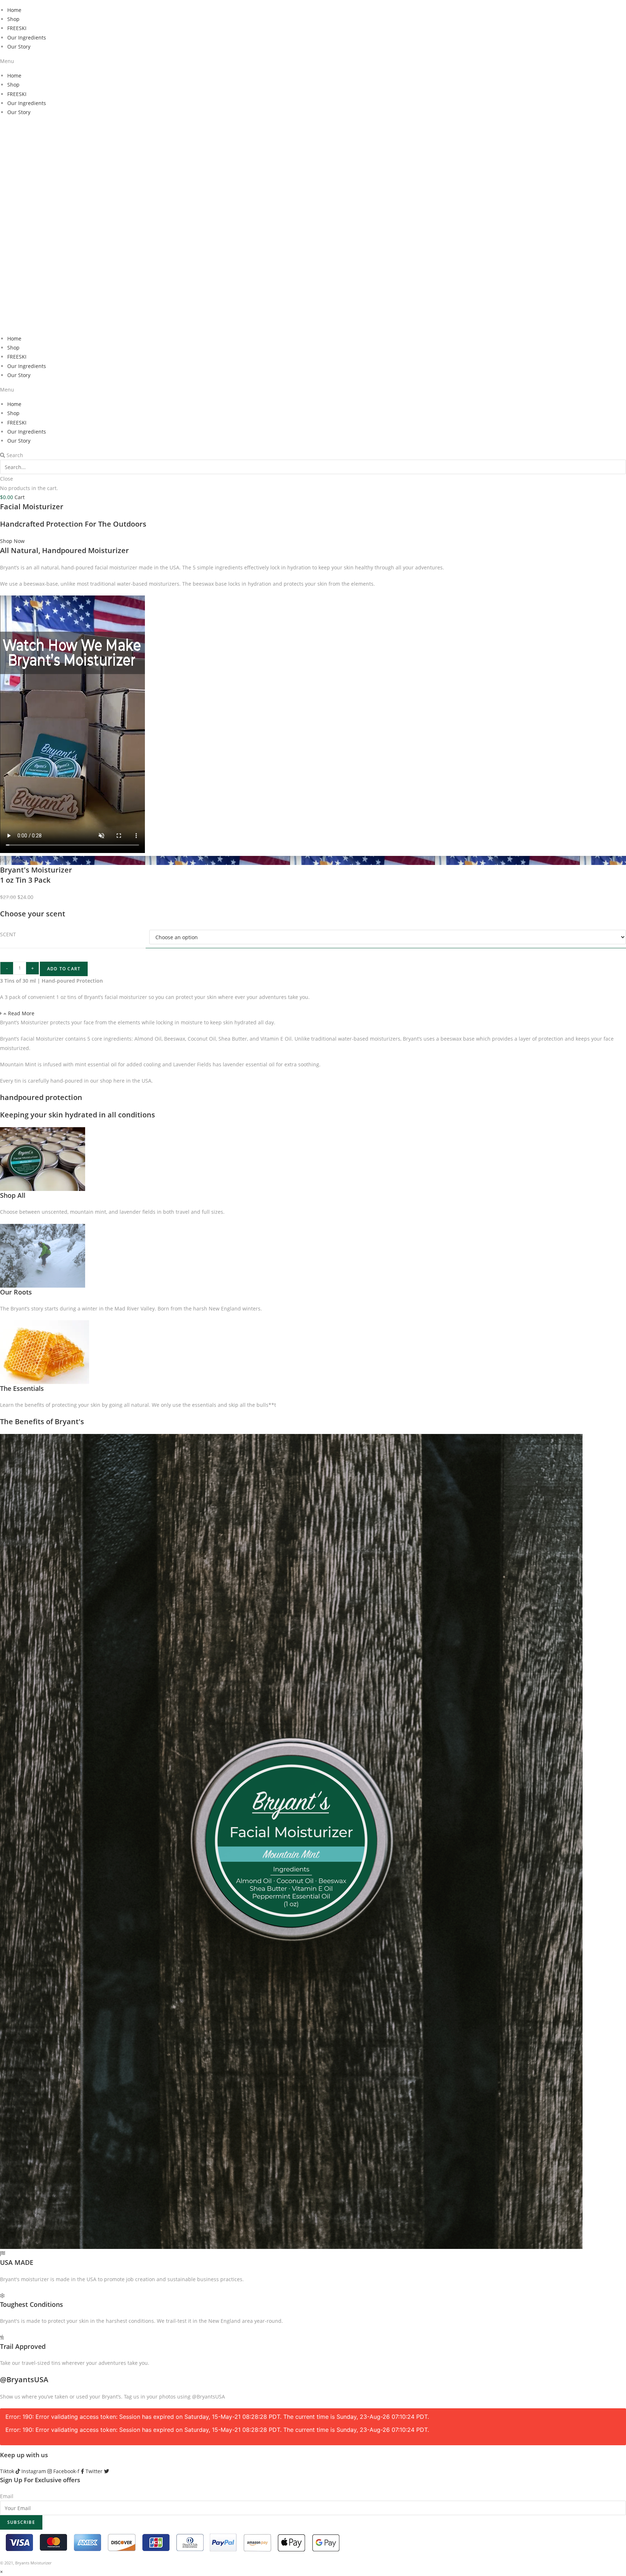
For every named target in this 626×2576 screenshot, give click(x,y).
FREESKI (17, 28)
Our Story (19, 47)
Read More (21, 1013)
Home (14, 10)
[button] (313, 61)
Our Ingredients (27, 37)
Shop (13, 19)
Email (7, 2496)
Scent (8, 934)
